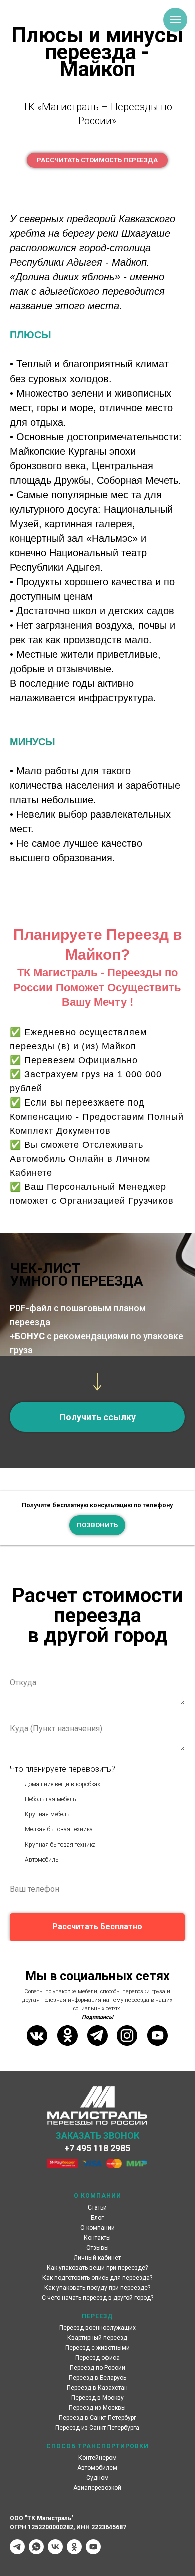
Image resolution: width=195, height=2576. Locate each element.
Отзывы (98, 2248)
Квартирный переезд (97, 2338)
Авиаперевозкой (97, 2488)
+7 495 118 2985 (97, 2148)
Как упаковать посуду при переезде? (97, 2288)
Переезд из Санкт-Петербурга (97, 2428)
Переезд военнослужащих (98, 2328)
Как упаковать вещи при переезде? (97, 2268)
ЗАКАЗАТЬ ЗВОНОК (98, 2136)
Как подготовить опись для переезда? (97, 2278)
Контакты (97, 2238)
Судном (98, 2478)
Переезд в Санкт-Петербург (98, 2418)
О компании (98, 2228)
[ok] (74, 2547)
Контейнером (98, 2458)
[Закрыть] (184, 1498)
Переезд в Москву (98, 2398)
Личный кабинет (97, 2258)
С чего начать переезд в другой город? (98, 2298)
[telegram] (17, 2547)
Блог (97, 2218)
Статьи (97, 2207)
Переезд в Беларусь (98, 2378)
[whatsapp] (36, 2547)
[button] (97, 1417)
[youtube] (93, 2547)
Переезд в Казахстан (97, 2388)
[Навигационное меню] (175, 20)
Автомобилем (97, 2468)
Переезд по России (98, 2368)
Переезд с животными (98, 2348)
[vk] (55, 2547)
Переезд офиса (98, 2358)
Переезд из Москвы (97, 2408)
